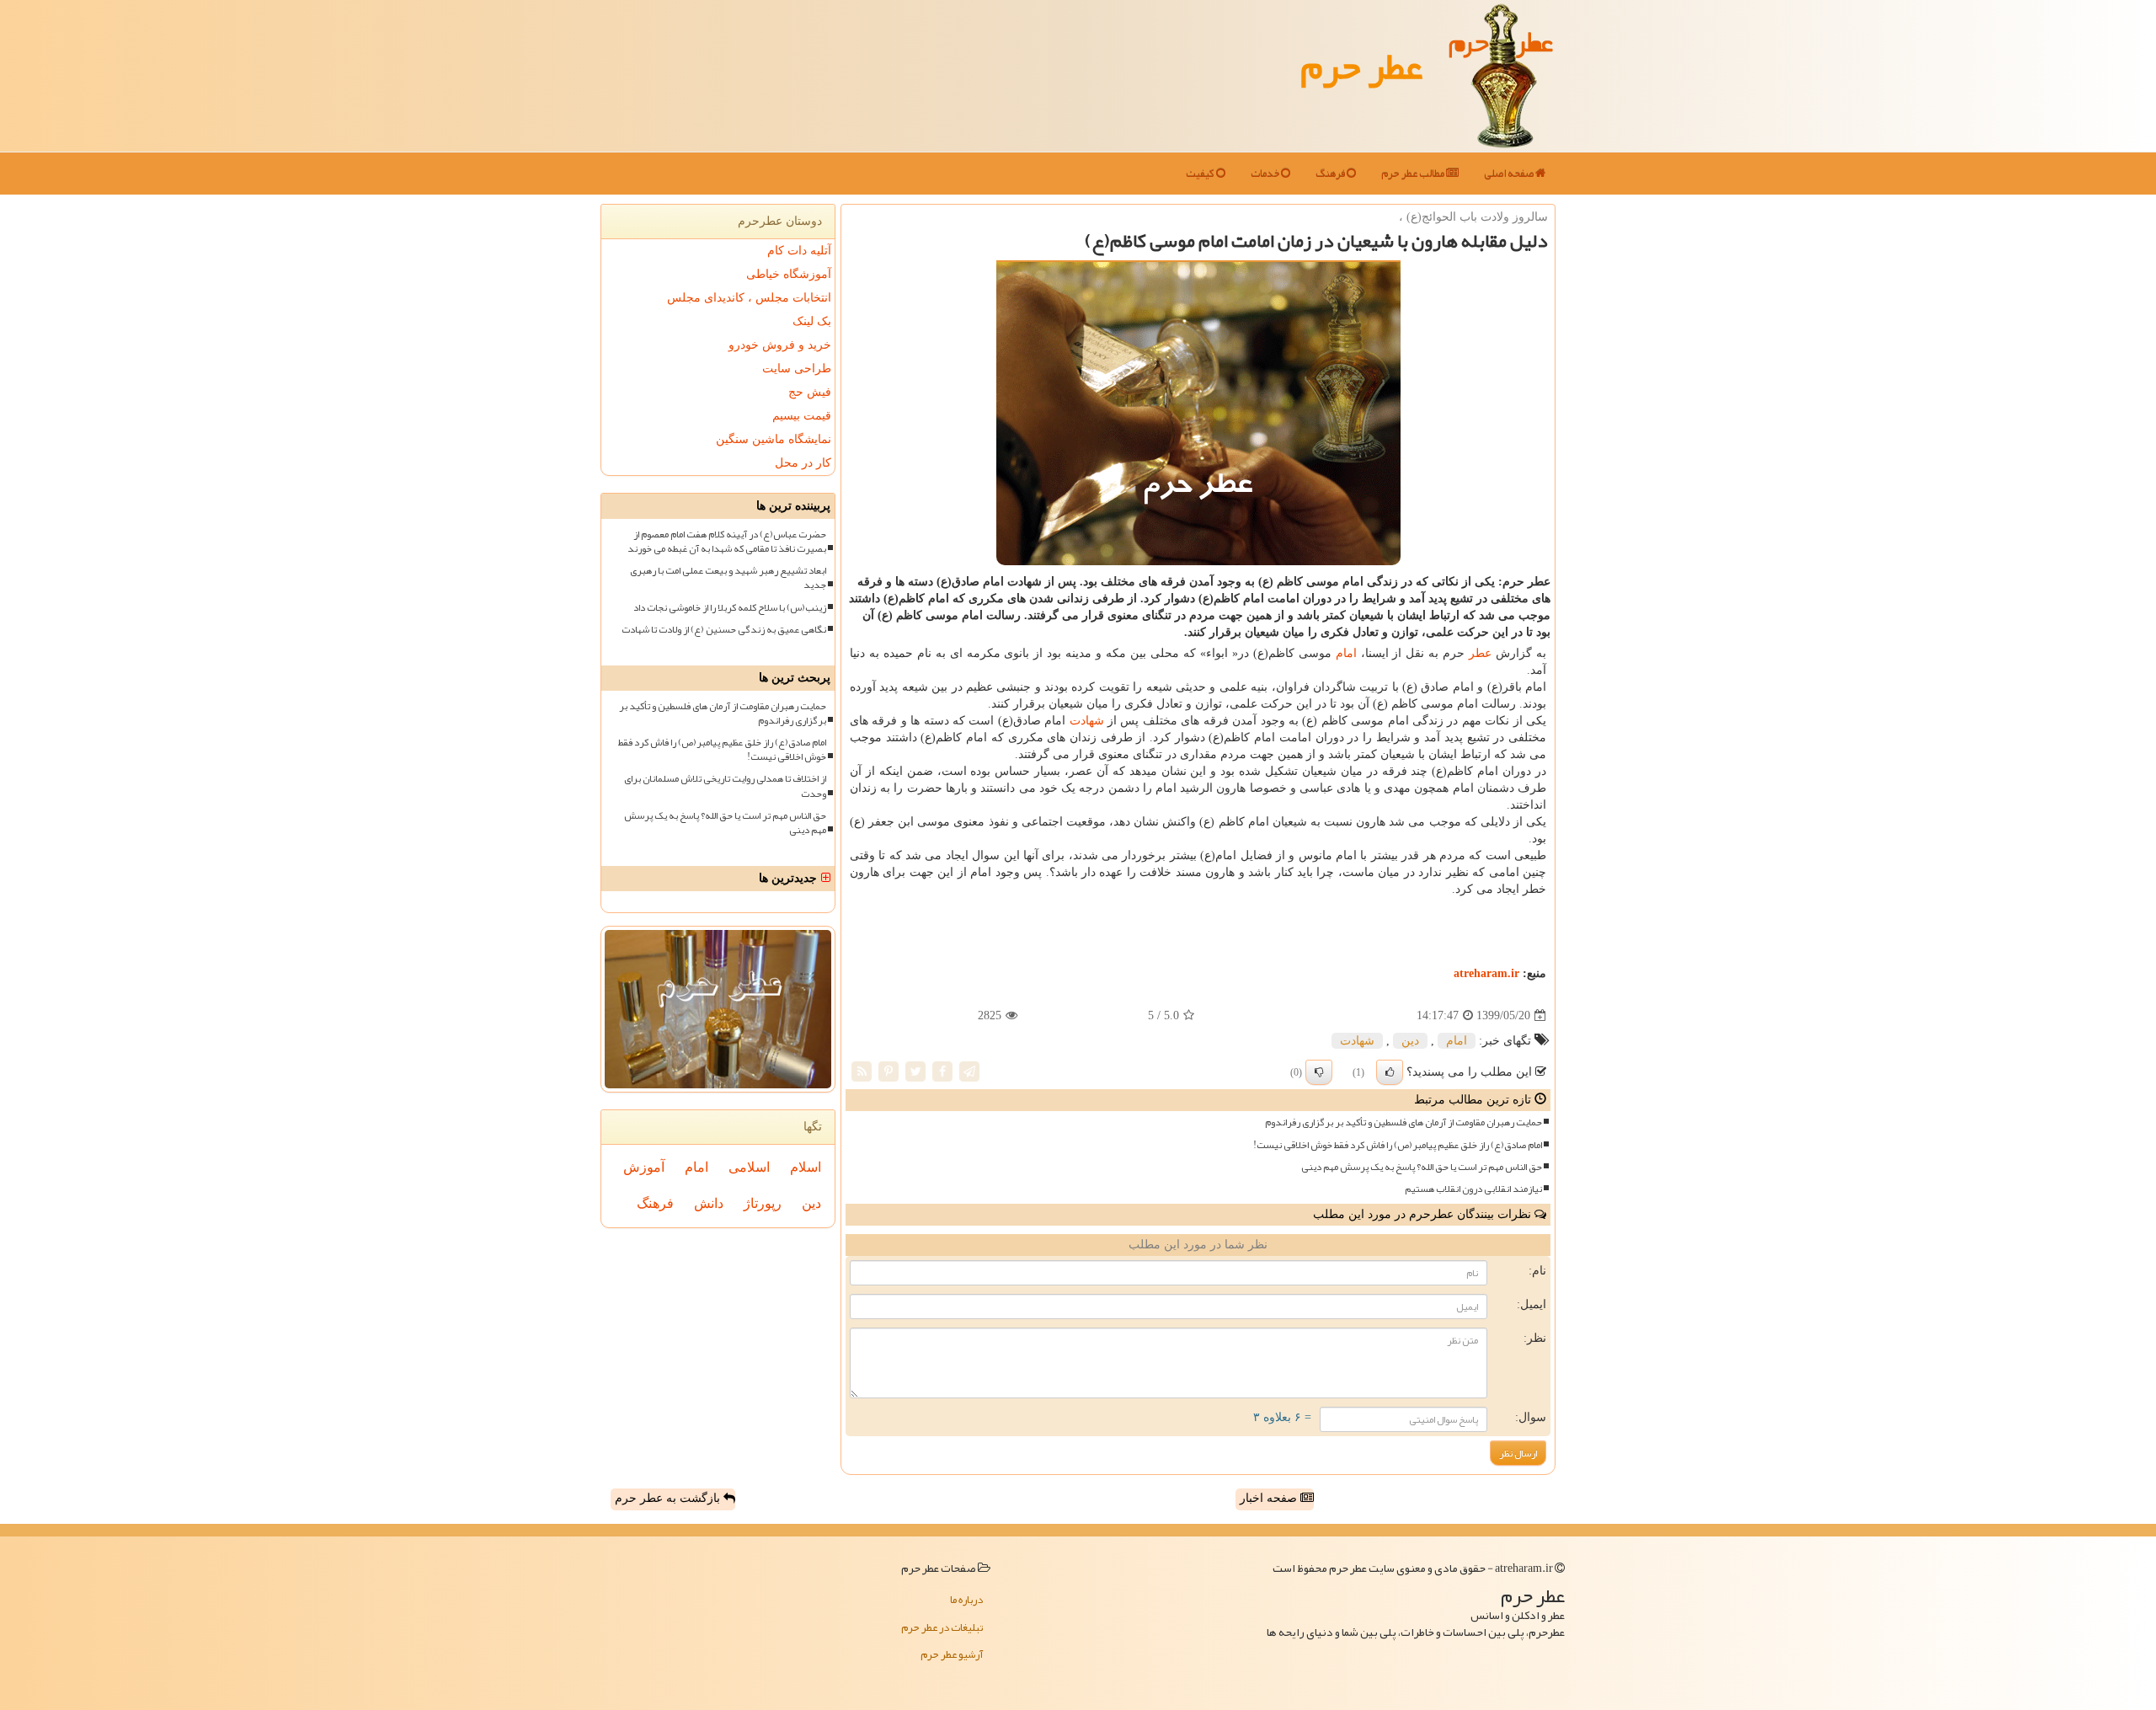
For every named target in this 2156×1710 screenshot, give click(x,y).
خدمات (1266, 174)
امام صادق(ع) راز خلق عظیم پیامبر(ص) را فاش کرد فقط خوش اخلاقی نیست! (1398, 1145)
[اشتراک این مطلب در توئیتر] (915, 1071)
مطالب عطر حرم (1414, 174)
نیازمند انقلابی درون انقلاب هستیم (1473, 1189)
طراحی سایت (797, 369)
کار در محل (803, 463)
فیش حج (810, 392)
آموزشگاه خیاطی (789, 274)
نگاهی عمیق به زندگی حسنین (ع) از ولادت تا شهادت (724, 630)
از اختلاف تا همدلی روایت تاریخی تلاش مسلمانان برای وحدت (725, 786)
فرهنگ (1331, 174)
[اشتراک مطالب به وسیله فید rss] (862, 1071)
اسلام (806, 1167)
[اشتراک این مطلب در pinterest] (889, 1071)
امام (1346, 653)
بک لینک (812, 321)
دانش (709, 1203)
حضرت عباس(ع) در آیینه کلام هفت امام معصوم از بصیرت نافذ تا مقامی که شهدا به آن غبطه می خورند (727, 542)
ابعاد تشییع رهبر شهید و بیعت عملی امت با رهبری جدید (728, 578)
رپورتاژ (763, 1203)
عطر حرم (1361, 66)
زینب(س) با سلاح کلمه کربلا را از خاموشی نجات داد (730, 608)
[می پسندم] (1390, 1072)
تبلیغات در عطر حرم (942, 1627)
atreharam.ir (1486, 973)
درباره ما (966, 1600)
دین (1410, 1041)
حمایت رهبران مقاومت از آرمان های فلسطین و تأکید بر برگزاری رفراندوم (1404, 1122)
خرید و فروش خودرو (780, 345)
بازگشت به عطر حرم (669, 1498)
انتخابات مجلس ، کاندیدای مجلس (749, 298)
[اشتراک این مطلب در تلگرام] (969, 1071)
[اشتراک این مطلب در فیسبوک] (942, 1071)
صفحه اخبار (1270, 1498)
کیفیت (1201, 174)
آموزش (644, 1167)
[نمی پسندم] (1319, 1072)
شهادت (1087, 721)
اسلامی (749, 1167)
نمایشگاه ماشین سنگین (774, 439)
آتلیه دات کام (799, 251)
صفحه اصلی (1510, 174)
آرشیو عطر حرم (952, 1654)
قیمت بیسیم (802, 416)
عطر (1480, 653)
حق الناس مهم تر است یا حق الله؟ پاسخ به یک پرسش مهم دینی (1422, 1167)
